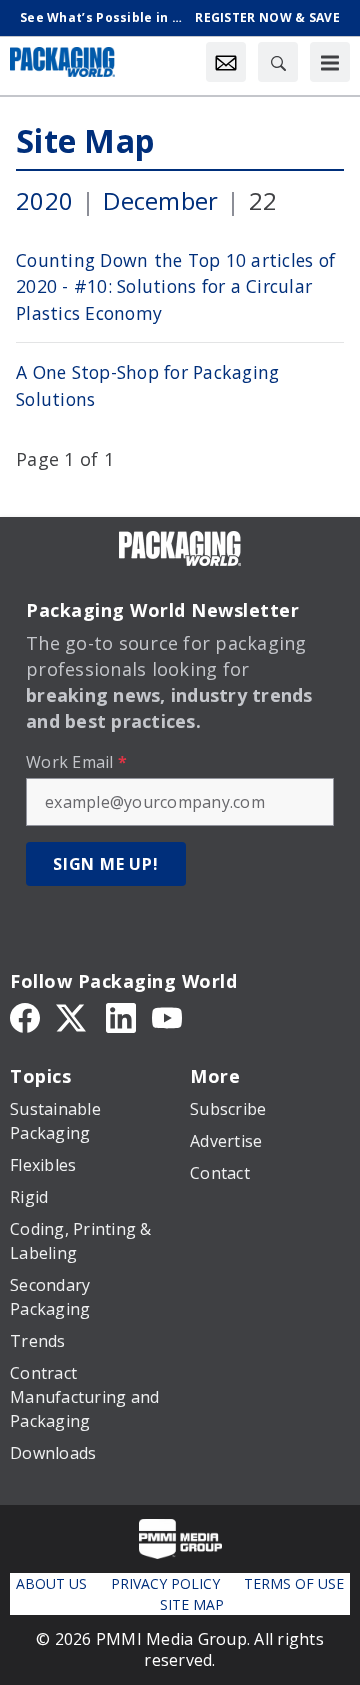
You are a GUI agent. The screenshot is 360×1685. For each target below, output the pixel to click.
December (160, 200)
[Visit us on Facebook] (25, 1017)
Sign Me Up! (106, 864)
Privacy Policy (165, 1583)
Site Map (85, 140)
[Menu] (330, 62)
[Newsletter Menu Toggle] (226, 62)
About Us (51, 1583)
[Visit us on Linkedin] (121, 1017)
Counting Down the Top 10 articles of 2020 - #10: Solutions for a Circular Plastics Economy (175, 286)
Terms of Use (294, 1583)
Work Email (76, 762)
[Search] (278, 62)
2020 (44, 200)
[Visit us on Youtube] (167, 1017)
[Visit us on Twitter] (73, 1017)
